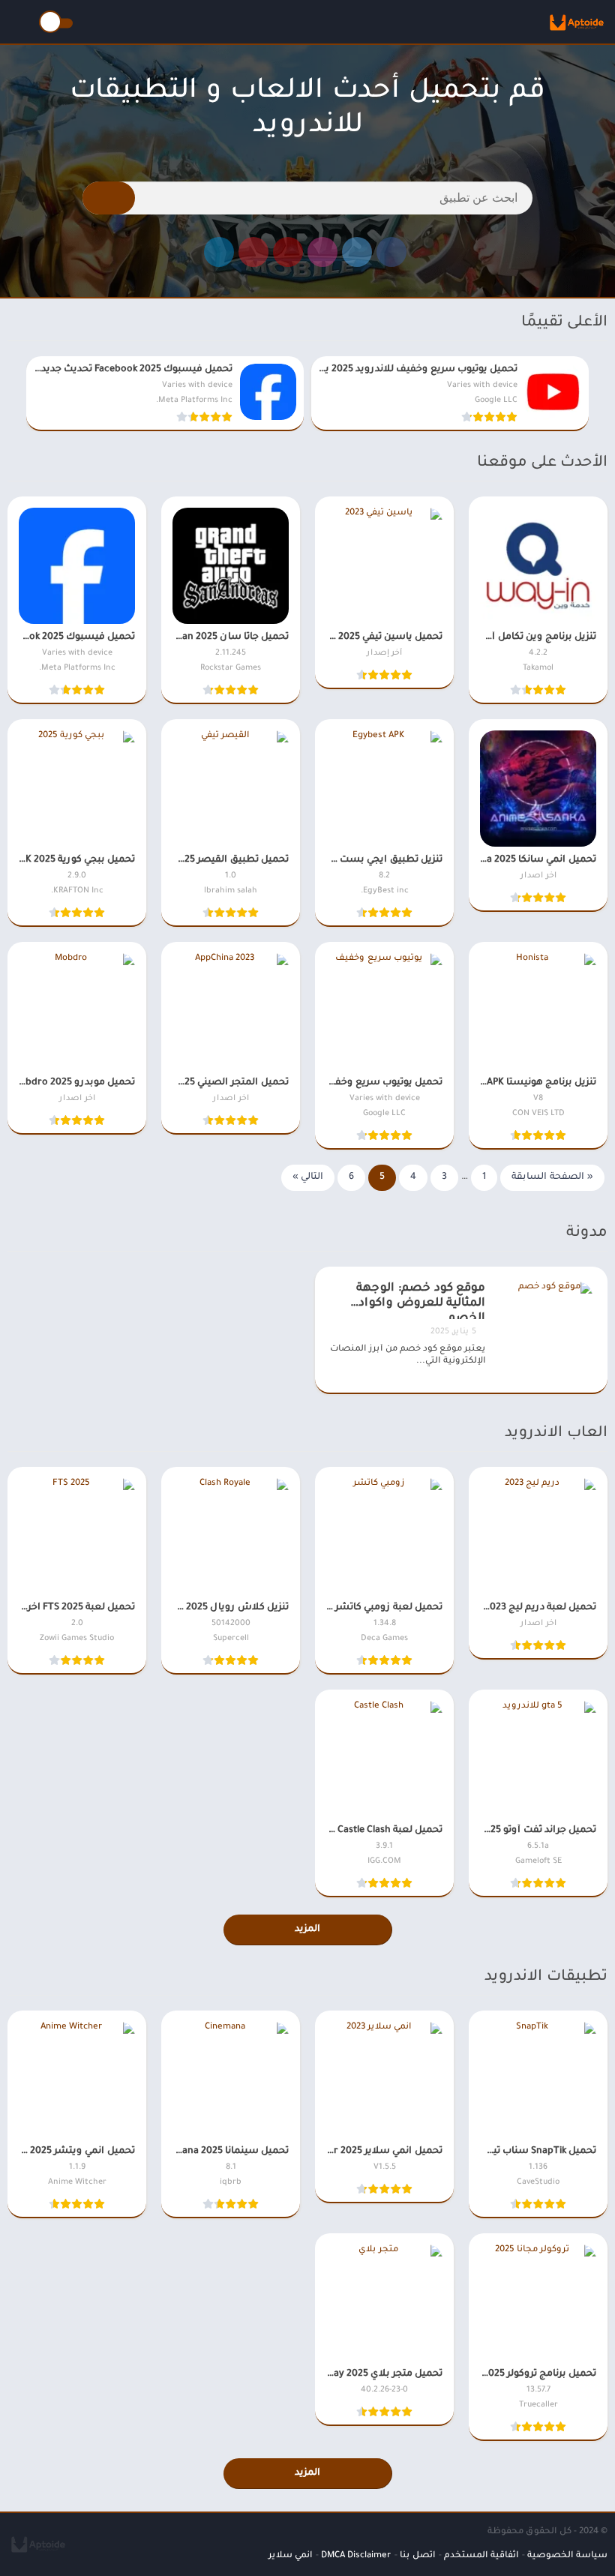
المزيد (307, 1930)
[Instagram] (322, 252)
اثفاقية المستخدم (481, 2556)
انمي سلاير (290, 2556)
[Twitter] (357, 252)
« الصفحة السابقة (552, 1177)
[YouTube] (288, 252)
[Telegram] (219, 252)
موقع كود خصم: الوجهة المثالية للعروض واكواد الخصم (421, 1301)
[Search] (109, 198)
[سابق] (603, 394)
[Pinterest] (253, 252)
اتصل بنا (417, 2556)
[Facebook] (391, 252)
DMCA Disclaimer (356, 2556)
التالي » (308, 1177)
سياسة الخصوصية (567, 2556)
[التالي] (12, 394)
